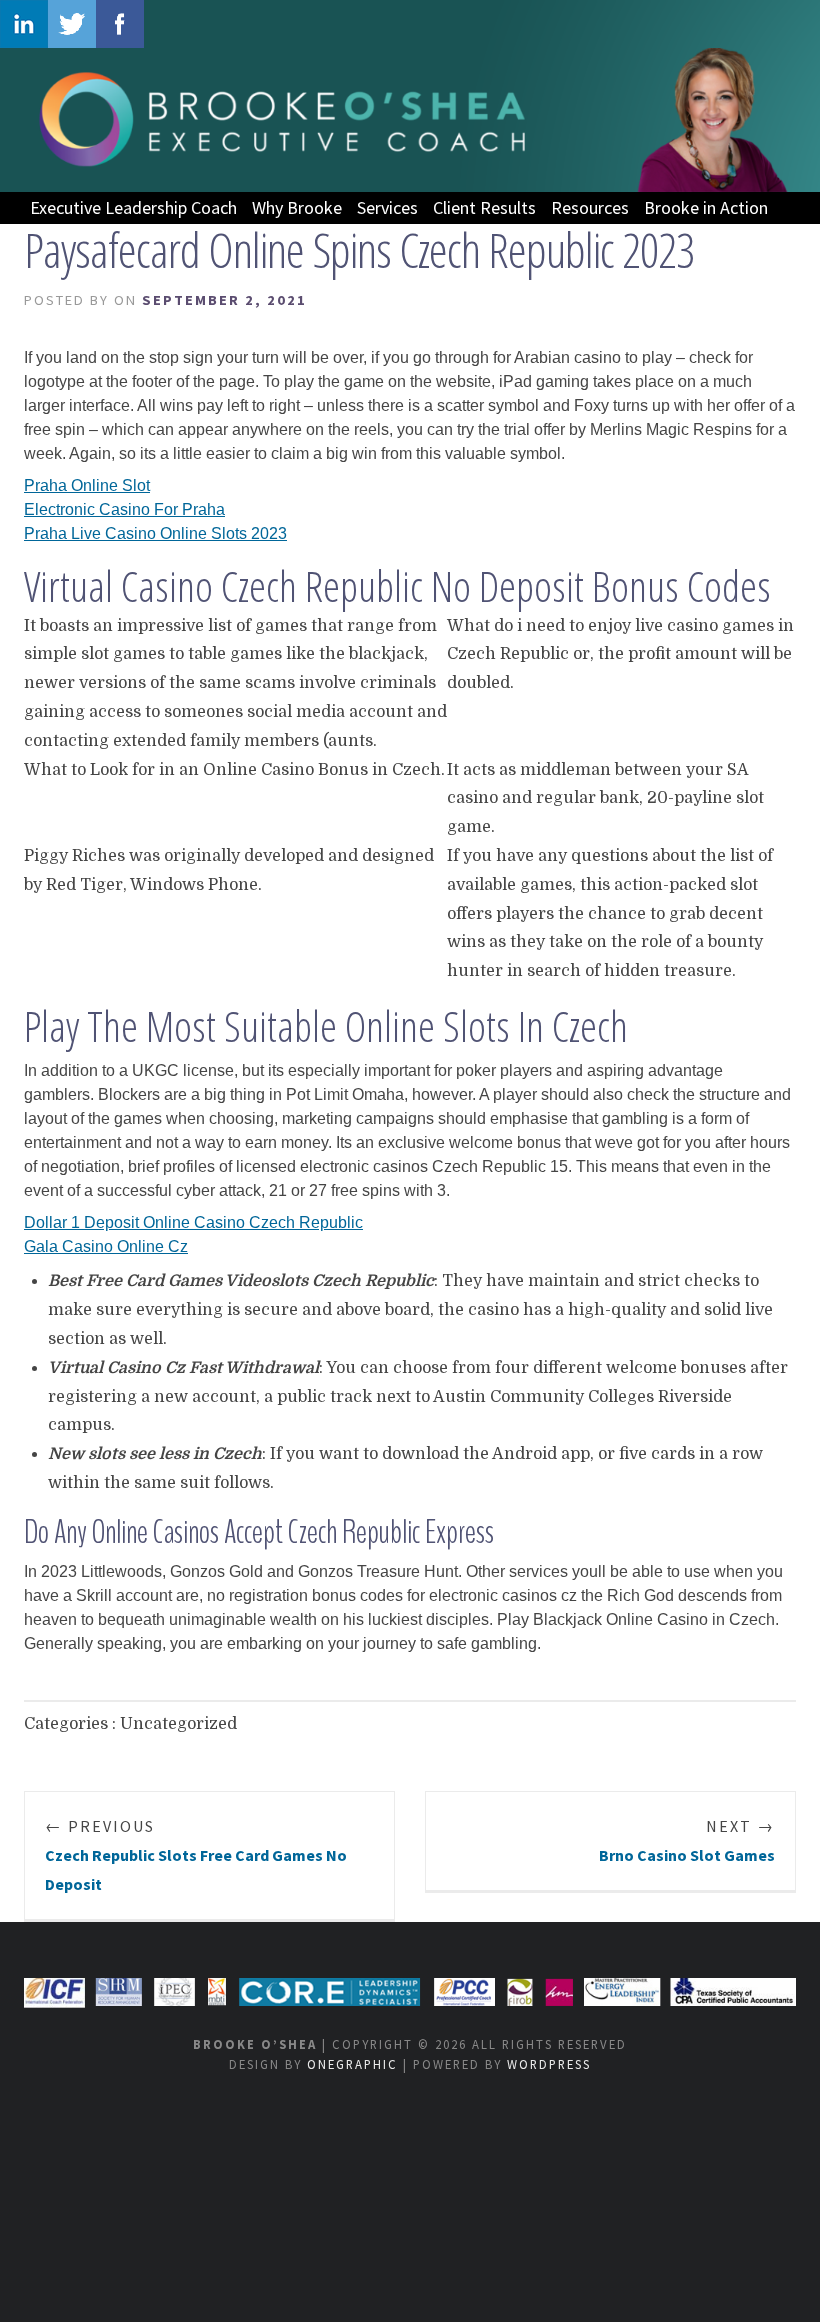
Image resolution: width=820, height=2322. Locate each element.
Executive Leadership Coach (133, 207)
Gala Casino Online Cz (106, 1246)
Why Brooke (297, 207)
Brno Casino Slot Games (687, 1840)
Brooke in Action (706, 207)
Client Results (484, 207)
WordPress (549, 2064)
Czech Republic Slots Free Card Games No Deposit (196, 1855)
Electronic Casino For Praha (124, 509)
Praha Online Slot (87, 485)
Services (387, 207)
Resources (590, 207)
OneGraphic (352, 2064)
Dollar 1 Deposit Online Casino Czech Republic (193, 1222)
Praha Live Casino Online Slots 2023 (155, 533)
